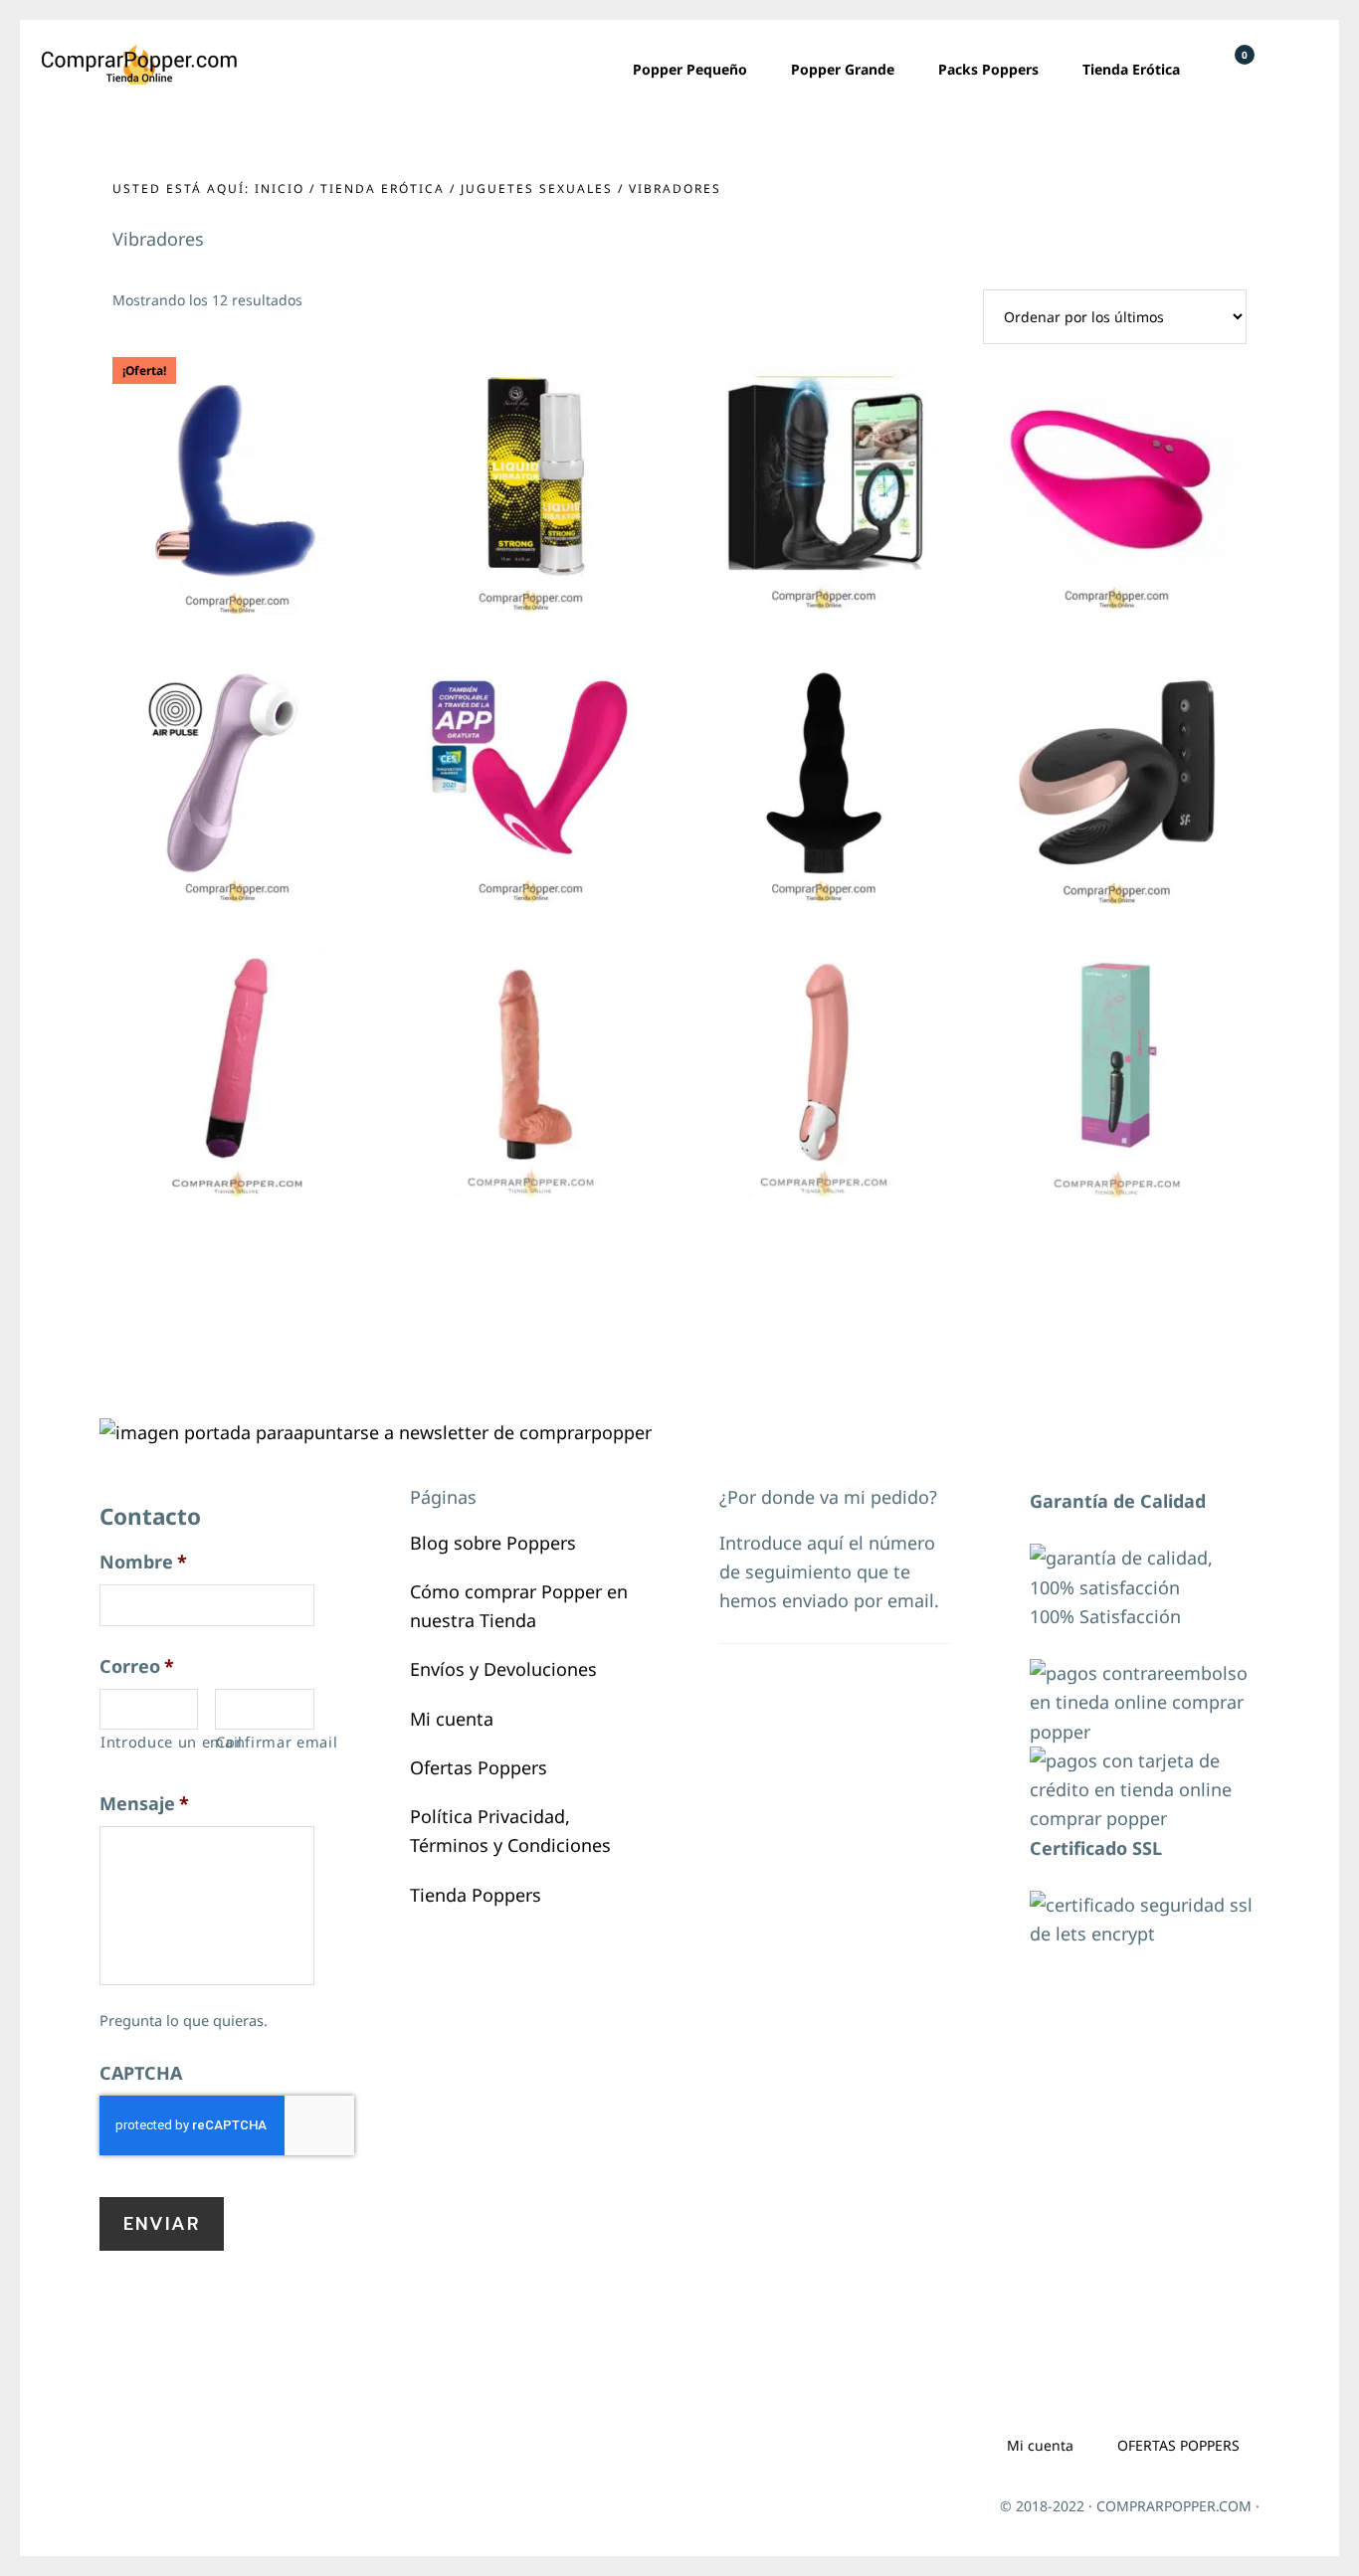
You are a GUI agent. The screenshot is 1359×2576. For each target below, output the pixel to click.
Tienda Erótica (383, 188)
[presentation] (227, 2125)
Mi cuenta (452, 1719)
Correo (137, 1666)
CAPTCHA (141, 2073)
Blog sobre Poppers (493, 1543)
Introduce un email (149, 1742)
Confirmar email (265, 1742)
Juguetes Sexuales (537, 188)
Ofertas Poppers (479, 1767)
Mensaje (144, 1804)
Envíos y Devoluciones (503, 1669)
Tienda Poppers (476, 1895)
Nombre (143, 1562)
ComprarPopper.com (139, 65)
